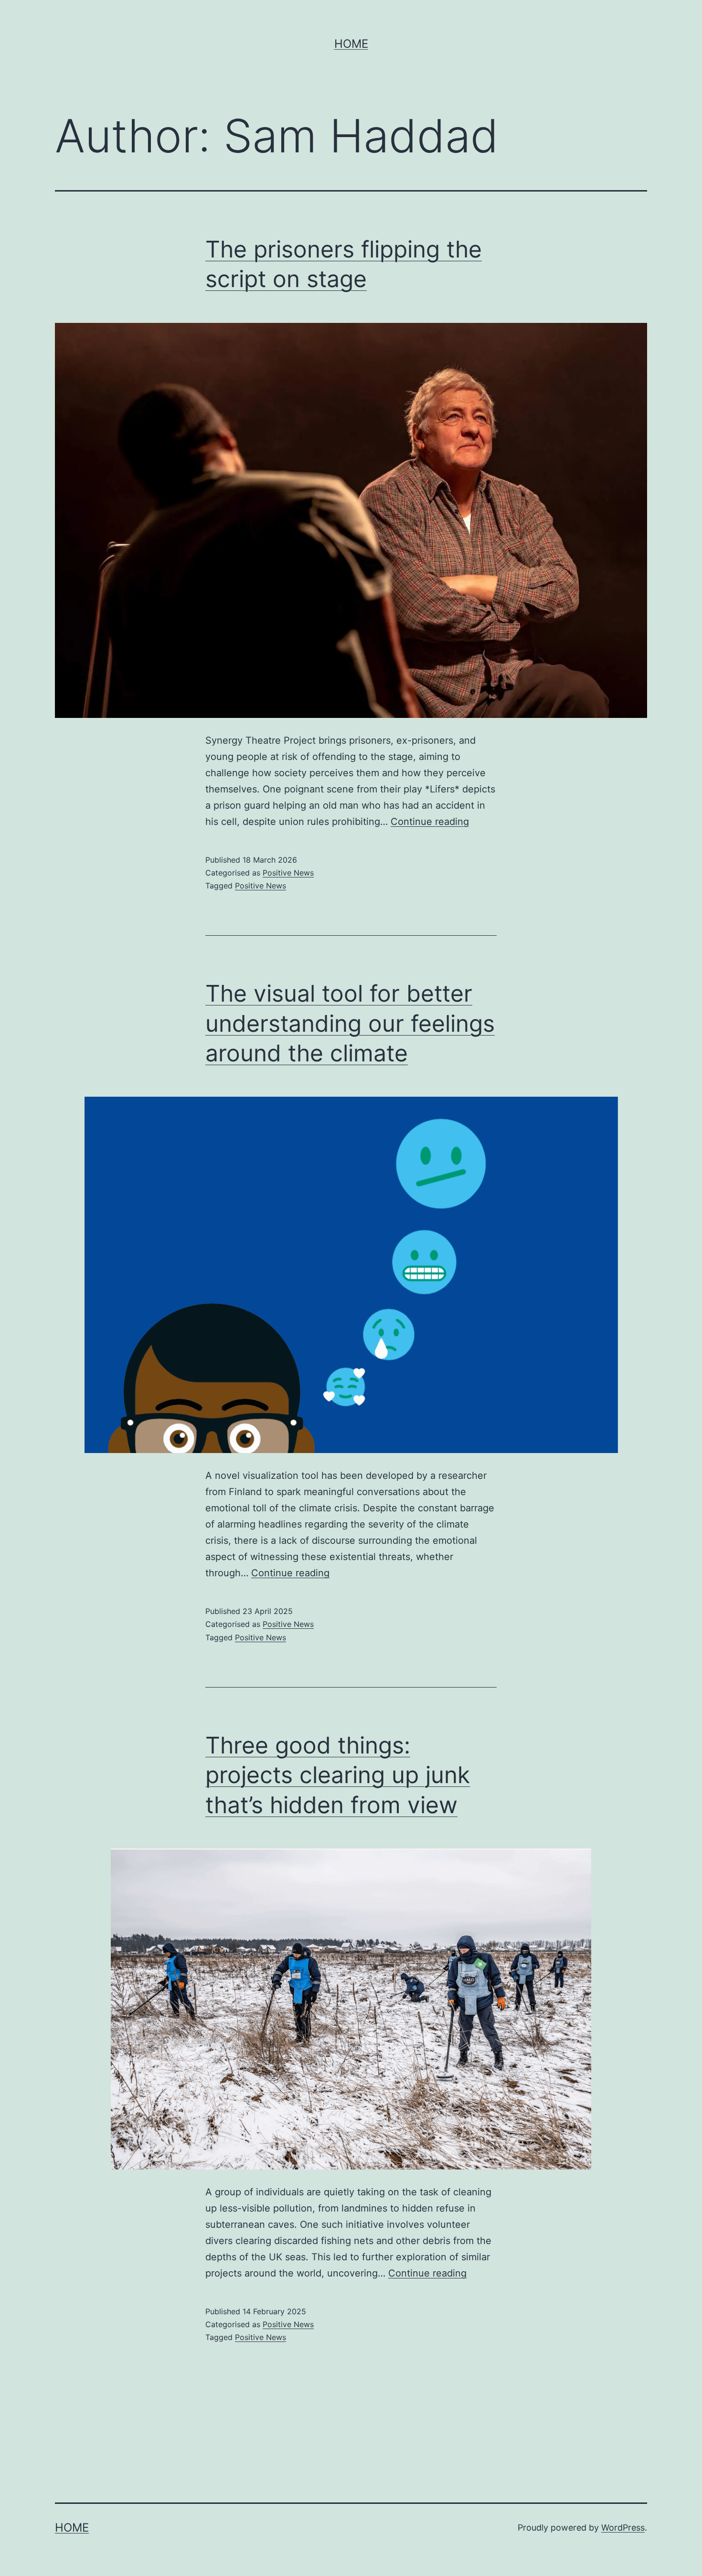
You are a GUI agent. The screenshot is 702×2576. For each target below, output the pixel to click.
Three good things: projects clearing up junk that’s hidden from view (338, 1775)
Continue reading (430, 822)
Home (351, 44)
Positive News (288, 873)
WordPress (623, 2528)
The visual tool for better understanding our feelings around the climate (350, 1023)
